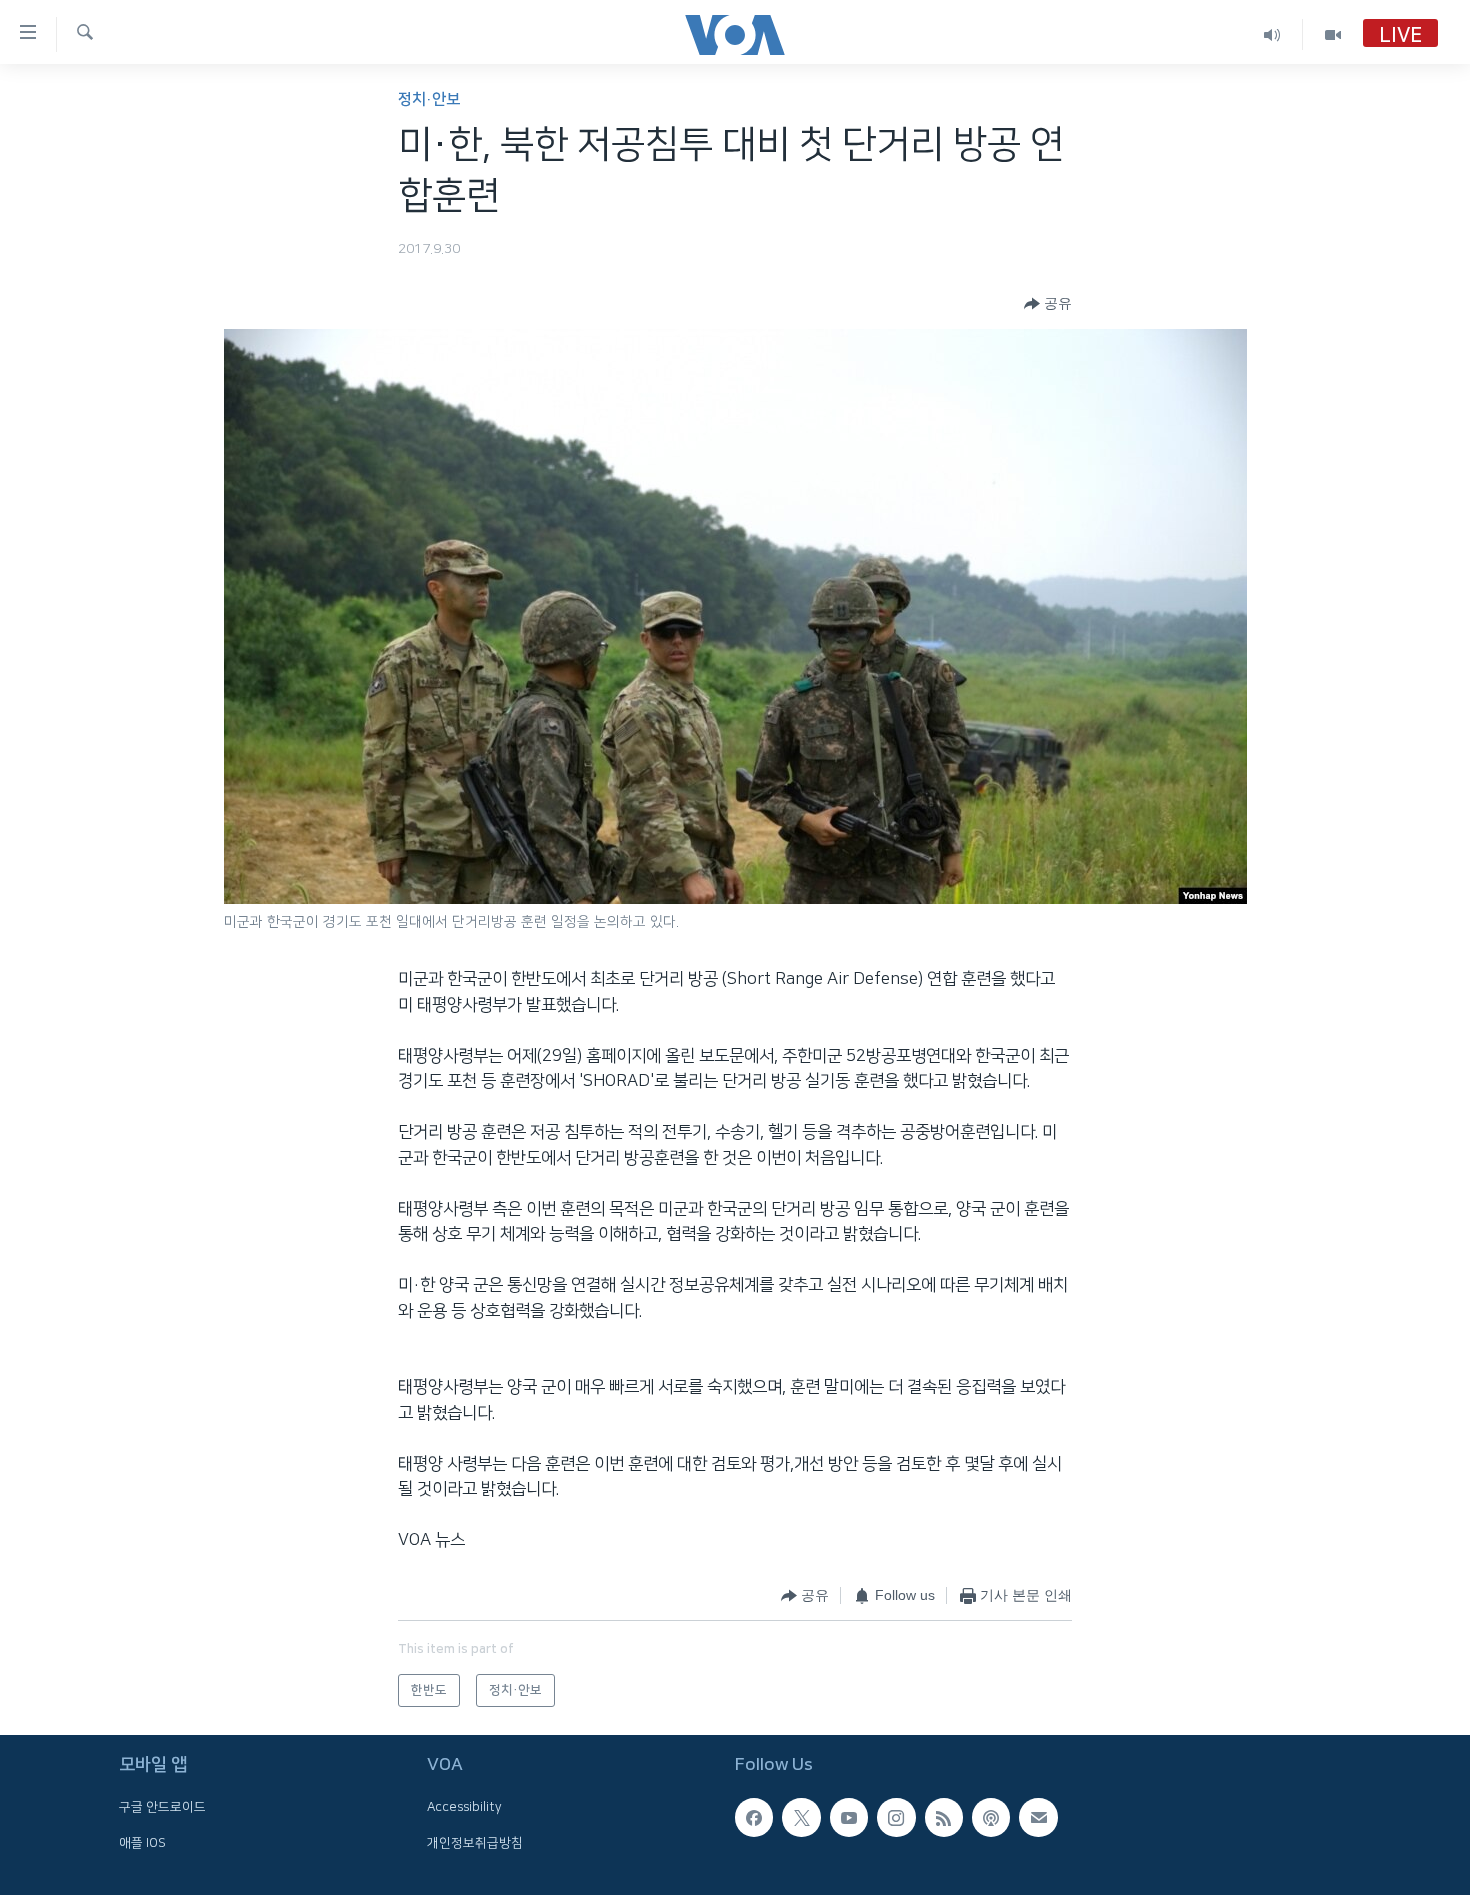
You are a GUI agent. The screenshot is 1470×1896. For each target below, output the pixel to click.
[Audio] (1272, 34)
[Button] (1048, 304)
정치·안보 (429, 99)
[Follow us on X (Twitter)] (801, 1818)
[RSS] (944, 1818)
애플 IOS (142, 1843)
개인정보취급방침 (475, 1843)
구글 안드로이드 (162, 1808)
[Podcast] (991, 1818)
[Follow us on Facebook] (754, 1818)
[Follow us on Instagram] (896, 1818)
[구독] (1038, 1818)
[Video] (1333, 34)
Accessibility (464, 1808)
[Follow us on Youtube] (849, 1818)
